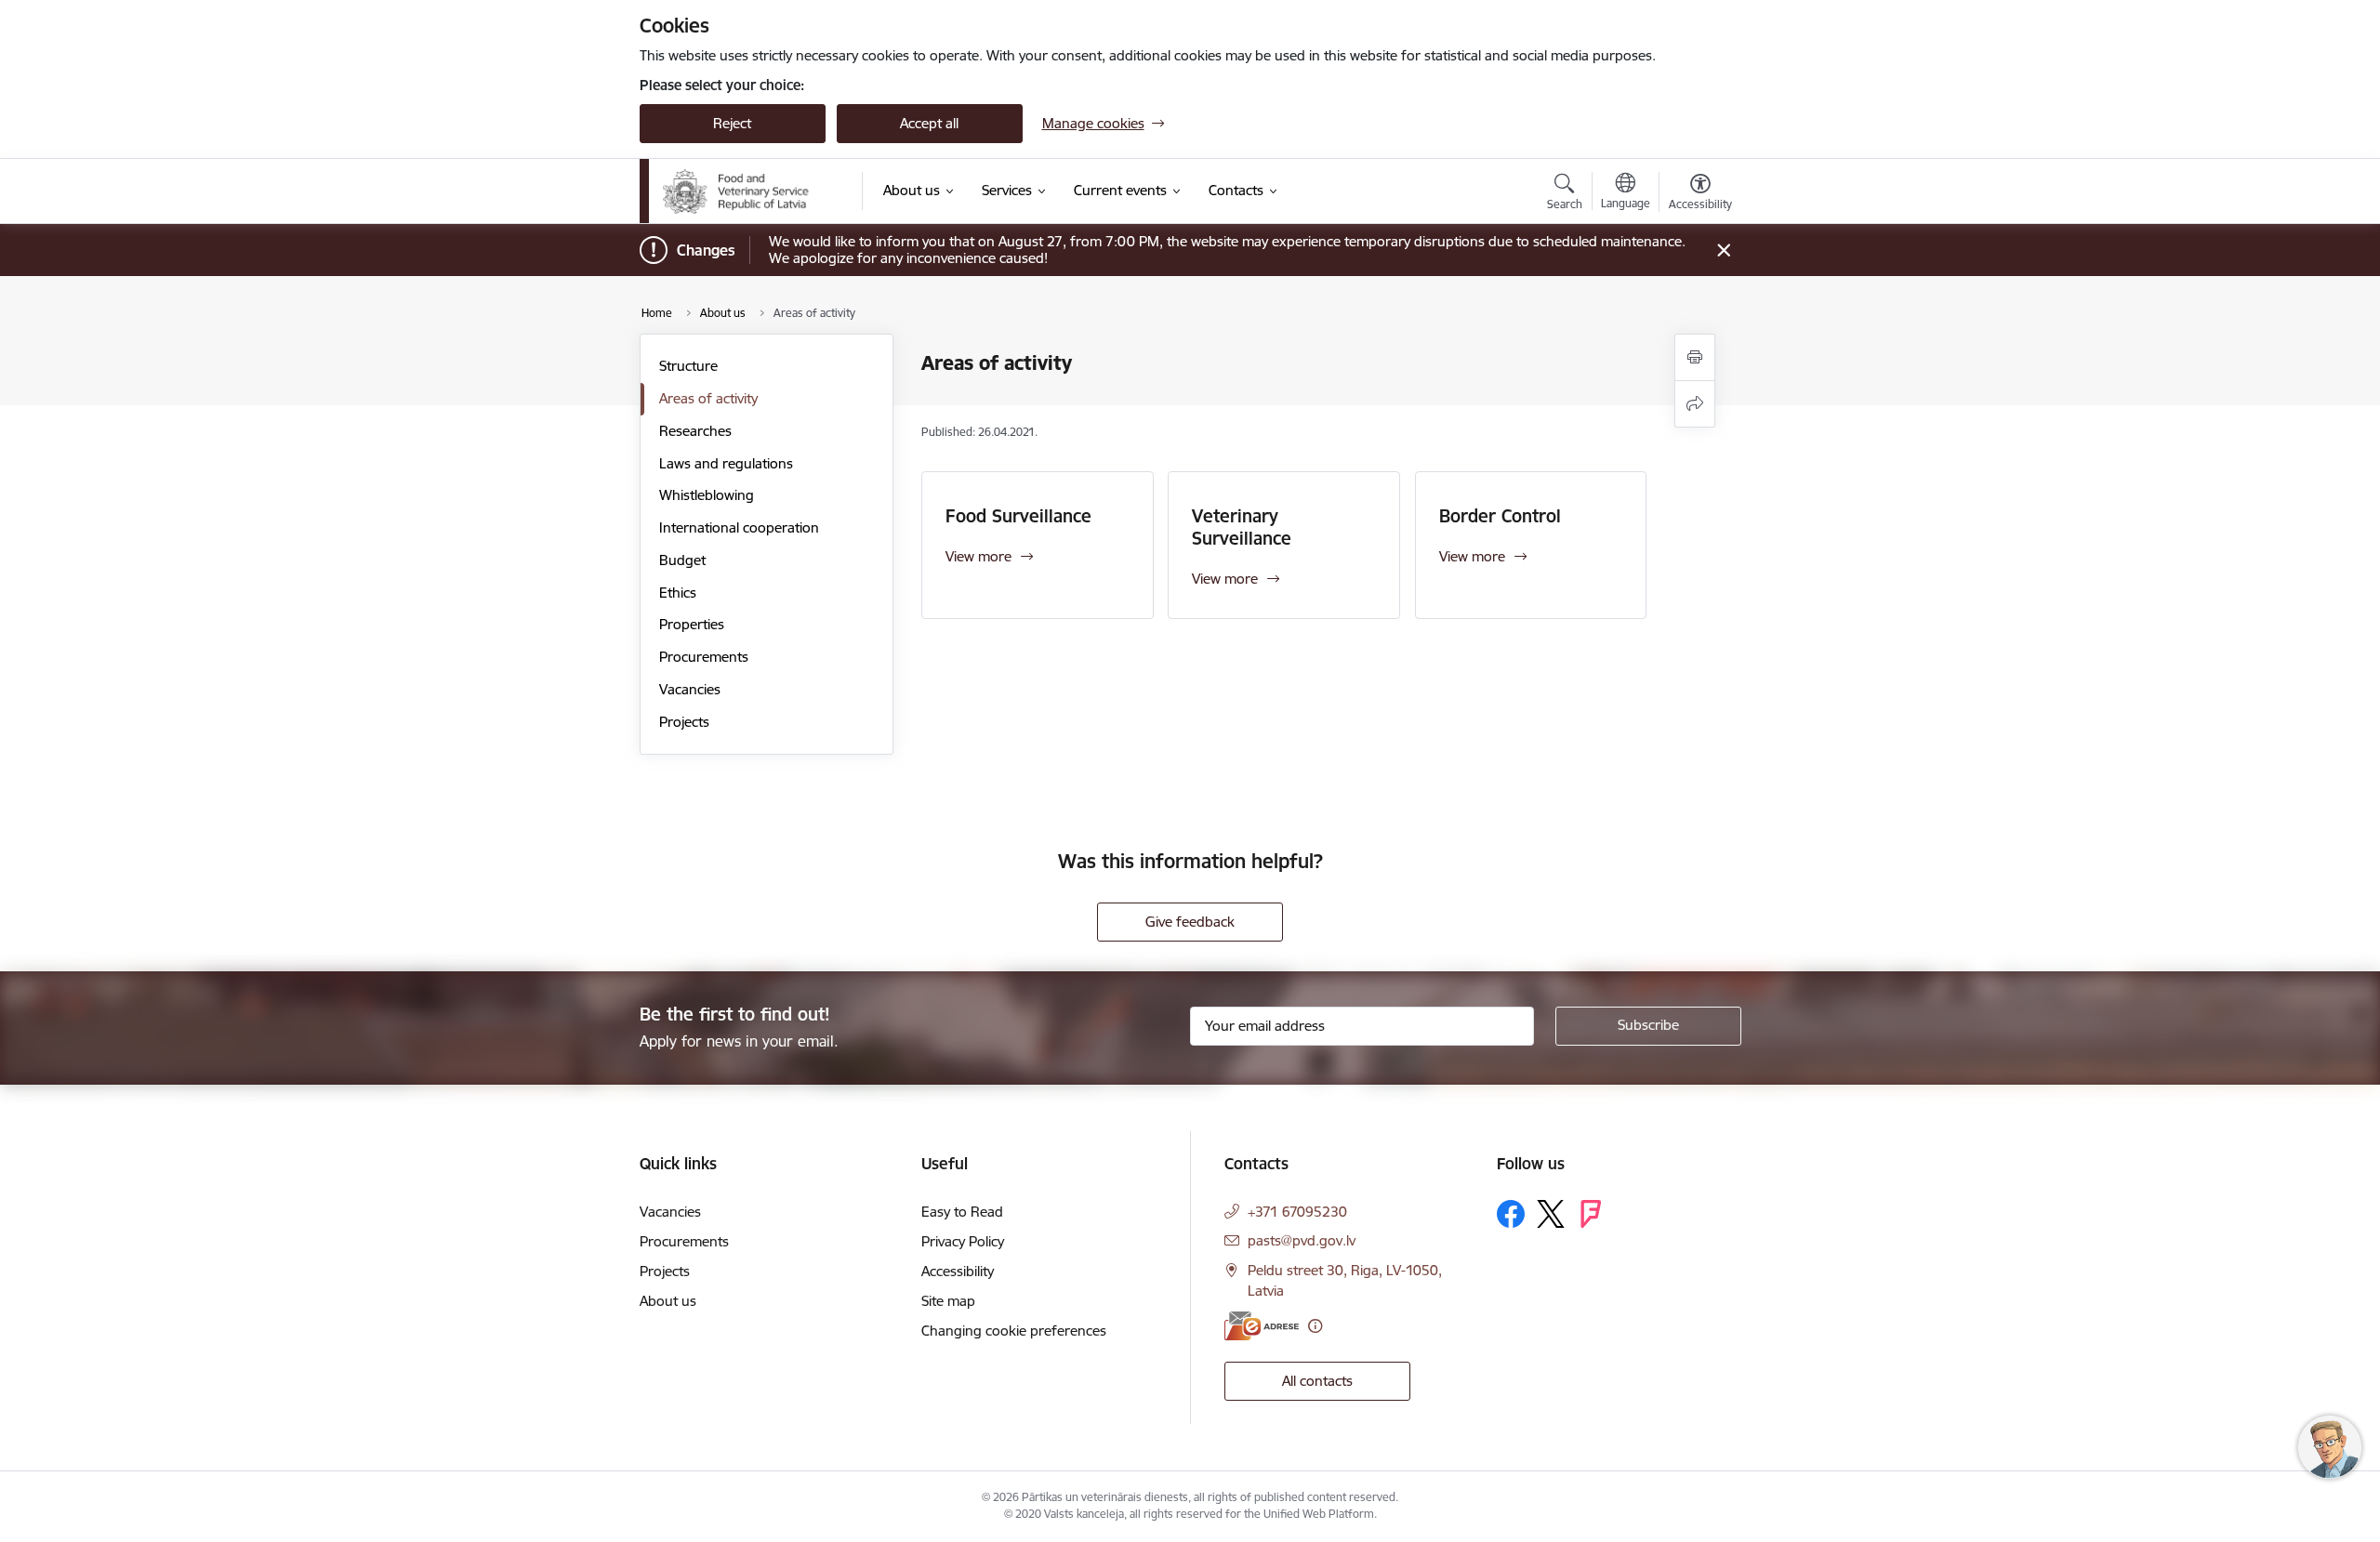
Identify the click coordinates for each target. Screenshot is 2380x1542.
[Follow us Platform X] (1551, 1214)
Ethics (678, 593)
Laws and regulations (726, 463)
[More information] (1315, 1326)
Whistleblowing (707, 495)
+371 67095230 (1297, 1212)
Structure (688, 366)
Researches (695, 431)
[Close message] (1723, 250)
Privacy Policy (963, 1241)
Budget (682, 560)
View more (978, 556)
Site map (948, 1301)
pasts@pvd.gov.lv (1302, 1240)
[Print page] (1695, 357)
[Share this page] (1695, 404)
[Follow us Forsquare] (1591, 1214)
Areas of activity (708, 398)
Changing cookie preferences (1014, 1331)
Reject (732, 123)
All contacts (1317, 1381)
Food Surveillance (1018, 516)
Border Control (1500, 516)
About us (668, 1301)
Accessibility (958, 1271)
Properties (692, 624)
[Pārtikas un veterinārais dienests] (750, 191)
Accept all (929, 123)
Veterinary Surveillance (1242, 527)
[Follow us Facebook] (1511, 1214)
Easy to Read (962, 1212)
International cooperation (739, 527)
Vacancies (690, 689)
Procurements (704, 657)
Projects (684, 722)
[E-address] (1262, 1326)
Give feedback (1190, 922)
